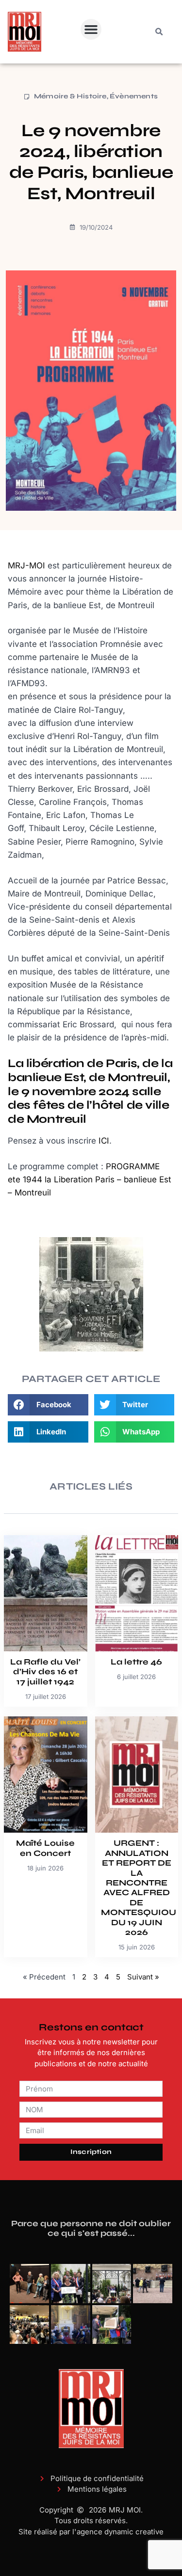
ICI (104, 1141)
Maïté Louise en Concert (45, 1848)
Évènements (134, 96)
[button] (91, 30)
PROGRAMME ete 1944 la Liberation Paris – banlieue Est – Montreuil (90, 1179)
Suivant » (143, 1977)
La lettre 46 (136, 1662)
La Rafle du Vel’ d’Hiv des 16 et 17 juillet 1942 (45, 1672)
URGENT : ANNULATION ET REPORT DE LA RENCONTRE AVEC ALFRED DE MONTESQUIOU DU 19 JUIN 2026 (139, 1888)
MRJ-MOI (26, 565)
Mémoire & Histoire (70, 96)
